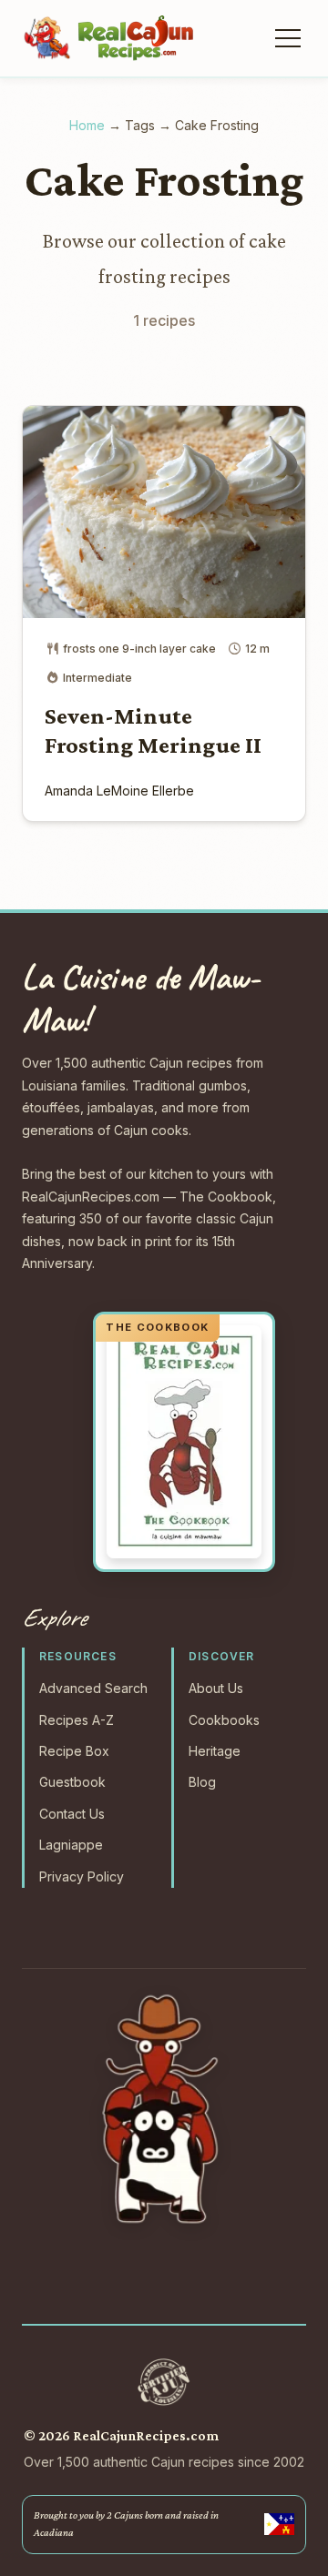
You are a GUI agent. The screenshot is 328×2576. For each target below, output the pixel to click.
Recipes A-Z (77, 1720)
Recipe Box (74, 1751)
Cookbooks (224, 1720)
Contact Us (72, 1814)
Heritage (215, 1751)
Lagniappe (71, 1845)
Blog (202, 1782)
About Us (216, 1688)
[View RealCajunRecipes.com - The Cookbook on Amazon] (184, 1442)
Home (87, 125)
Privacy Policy (82, 1876)
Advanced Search (93, 1688)
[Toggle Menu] (286, 38)
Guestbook (72, 1782)
